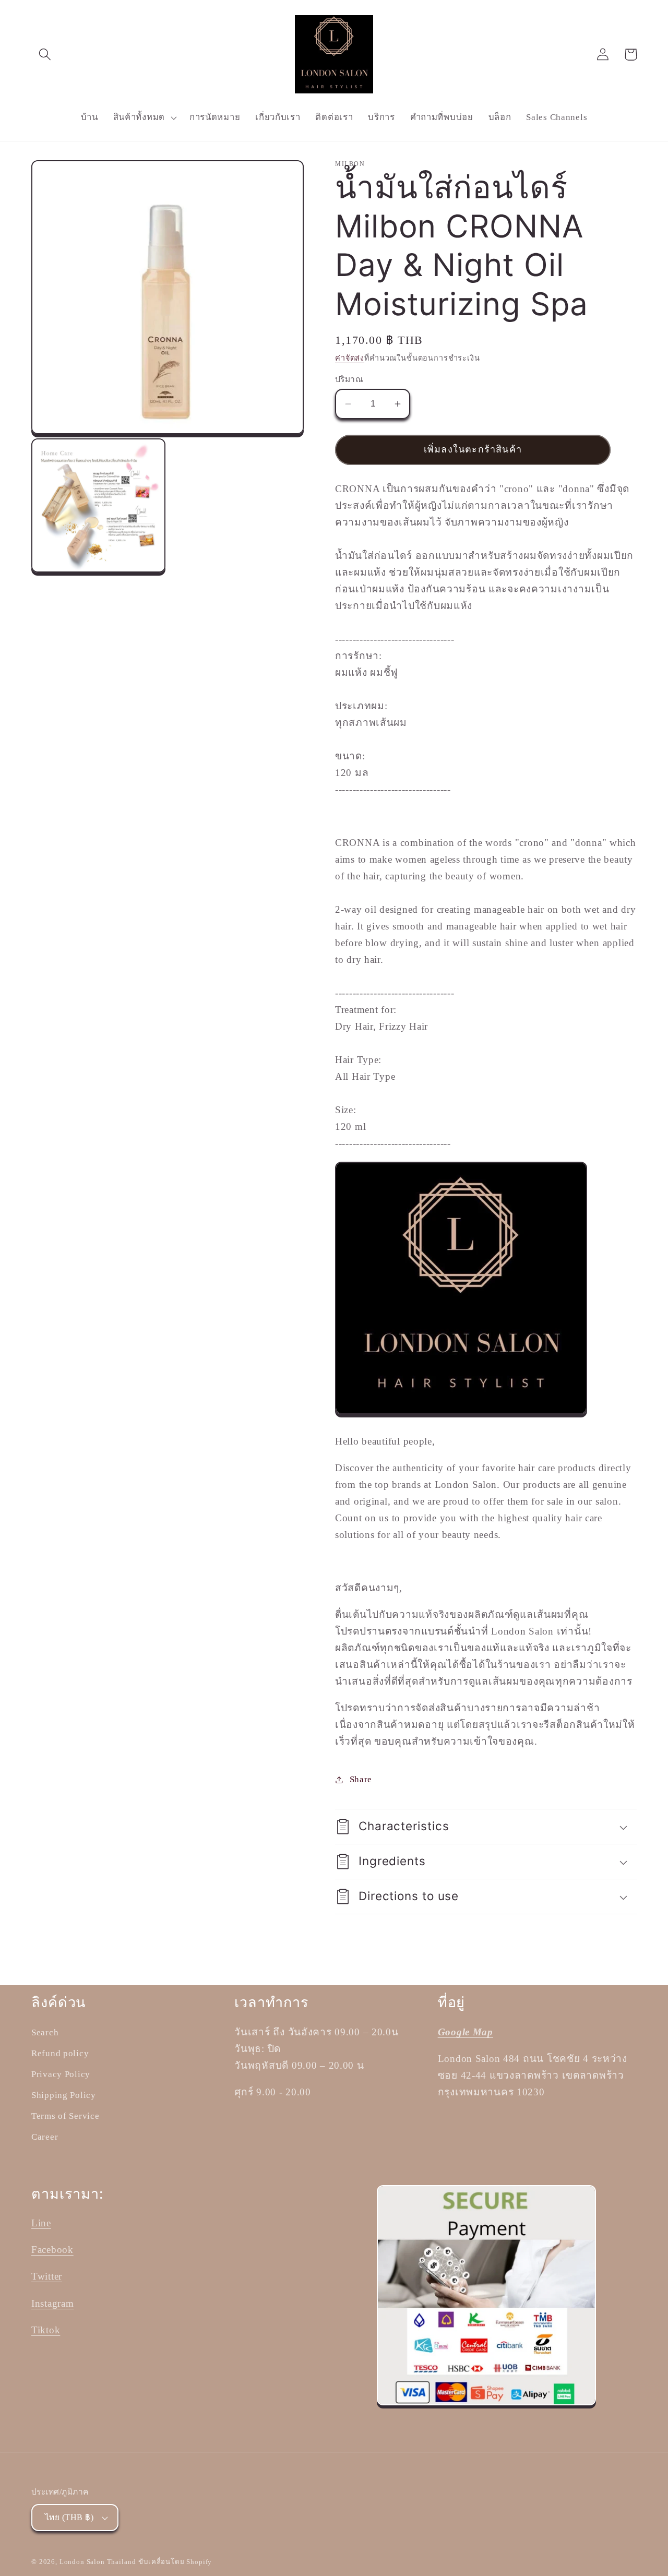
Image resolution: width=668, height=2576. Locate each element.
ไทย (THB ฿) (69, 2517)
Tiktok (46, 2330)
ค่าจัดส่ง (350, 358)
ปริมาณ (349, 379)
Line (41, 2223)
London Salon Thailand (98, 2562)
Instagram (52, 2303)
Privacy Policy (61, 2074)
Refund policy (60, 2053)
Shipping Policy (64, 2095)
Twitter (47, 2276)
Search (45, 2032)
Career (45, 2137)
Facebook (52, 2250)
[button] (45, 55)
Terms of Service (65, 2116)
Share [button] (361, 1779)
